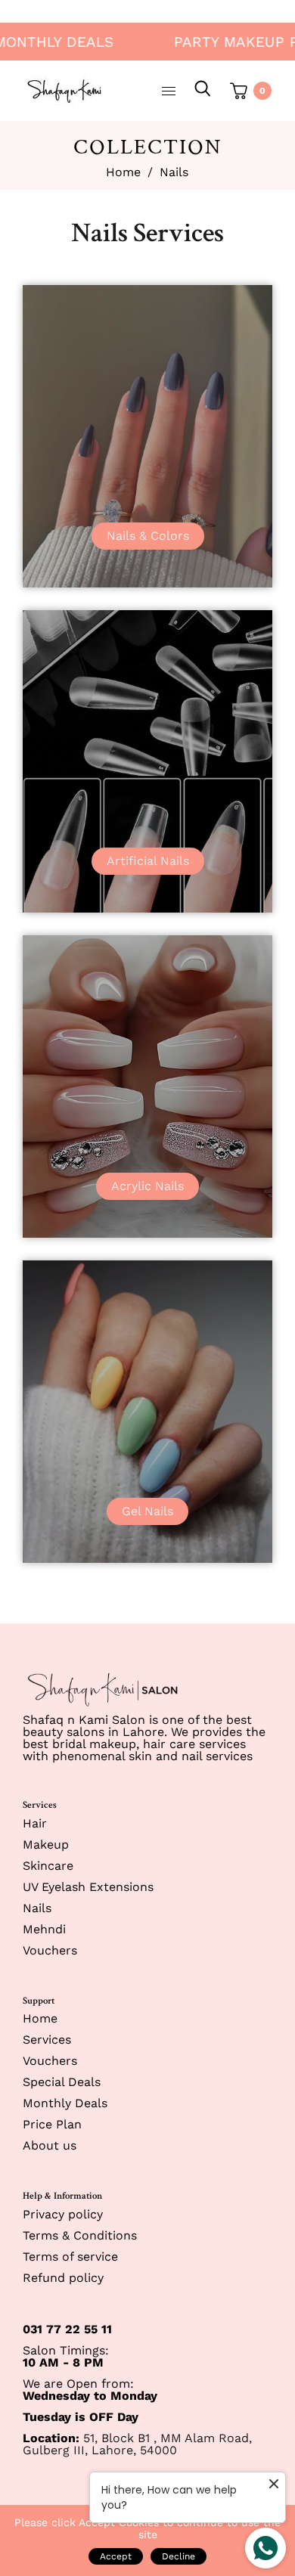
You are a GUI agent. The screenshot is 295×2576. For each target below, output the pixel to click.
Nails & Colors (148, 536)
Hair (35, 1823)
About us (50, 2145)
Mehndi (44, 1929)
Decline (179, 2556)
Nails (37, 1908)
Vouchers (50, 1950)
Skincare (48, 1866)
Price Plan (52, 2124)
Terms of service (70, 2257)
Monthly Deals (65, 2103)
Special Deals (62, 2082)
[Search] (203, 91)
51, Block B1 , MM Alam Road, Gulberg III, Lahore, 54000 (137, 2444)
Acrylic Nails (147, 1186)
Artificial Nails (148, 861)
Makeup (46, 1844)
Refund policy (63, 2278)
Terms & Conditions (80, 2235)
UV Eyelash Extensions (88, 1887)
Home (123, 172)
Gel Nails (147, 1511)
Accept (116, 2556)
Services (47, 2040)
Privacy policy (63, 2214)
